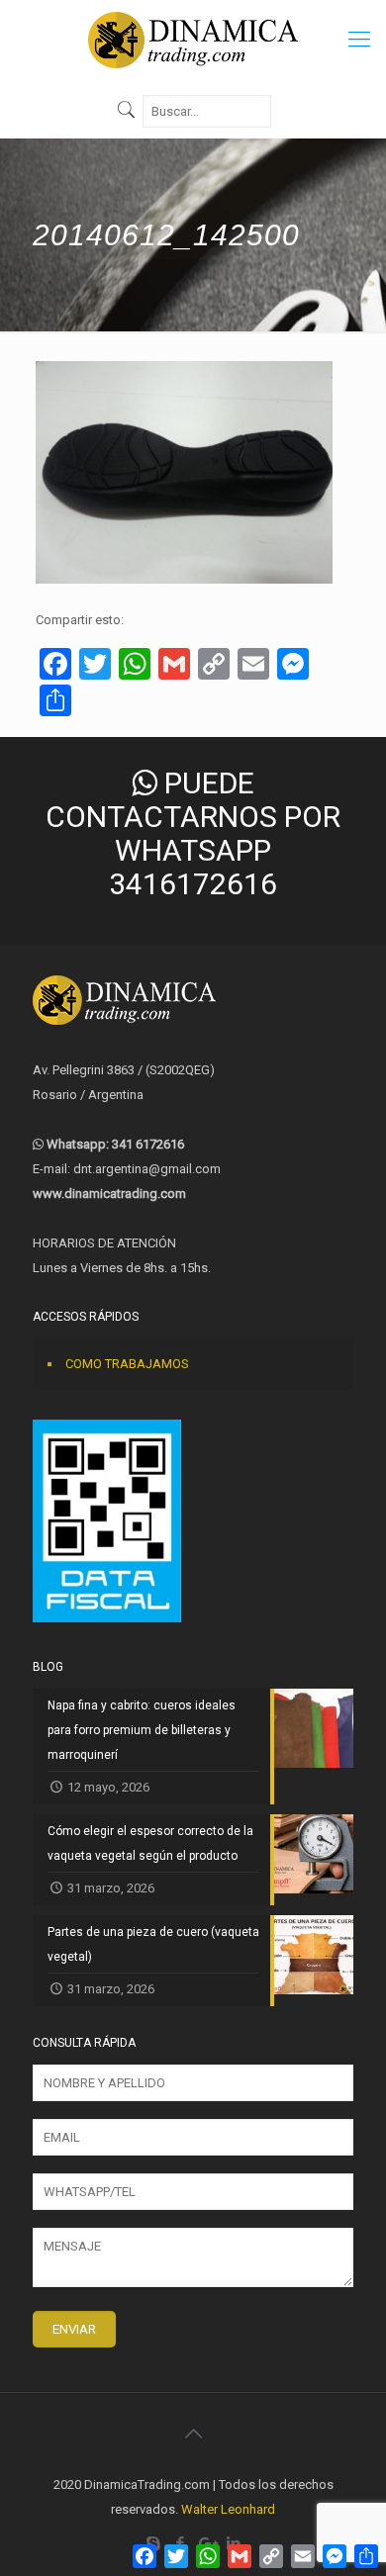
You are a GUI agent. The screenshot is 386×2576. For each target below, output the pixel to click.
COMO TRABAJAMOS (127, 1364)
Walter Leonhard (228, 2509)
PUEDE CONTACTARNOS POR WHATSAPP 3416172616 (193, 833)
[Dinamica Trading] (193, 40)
